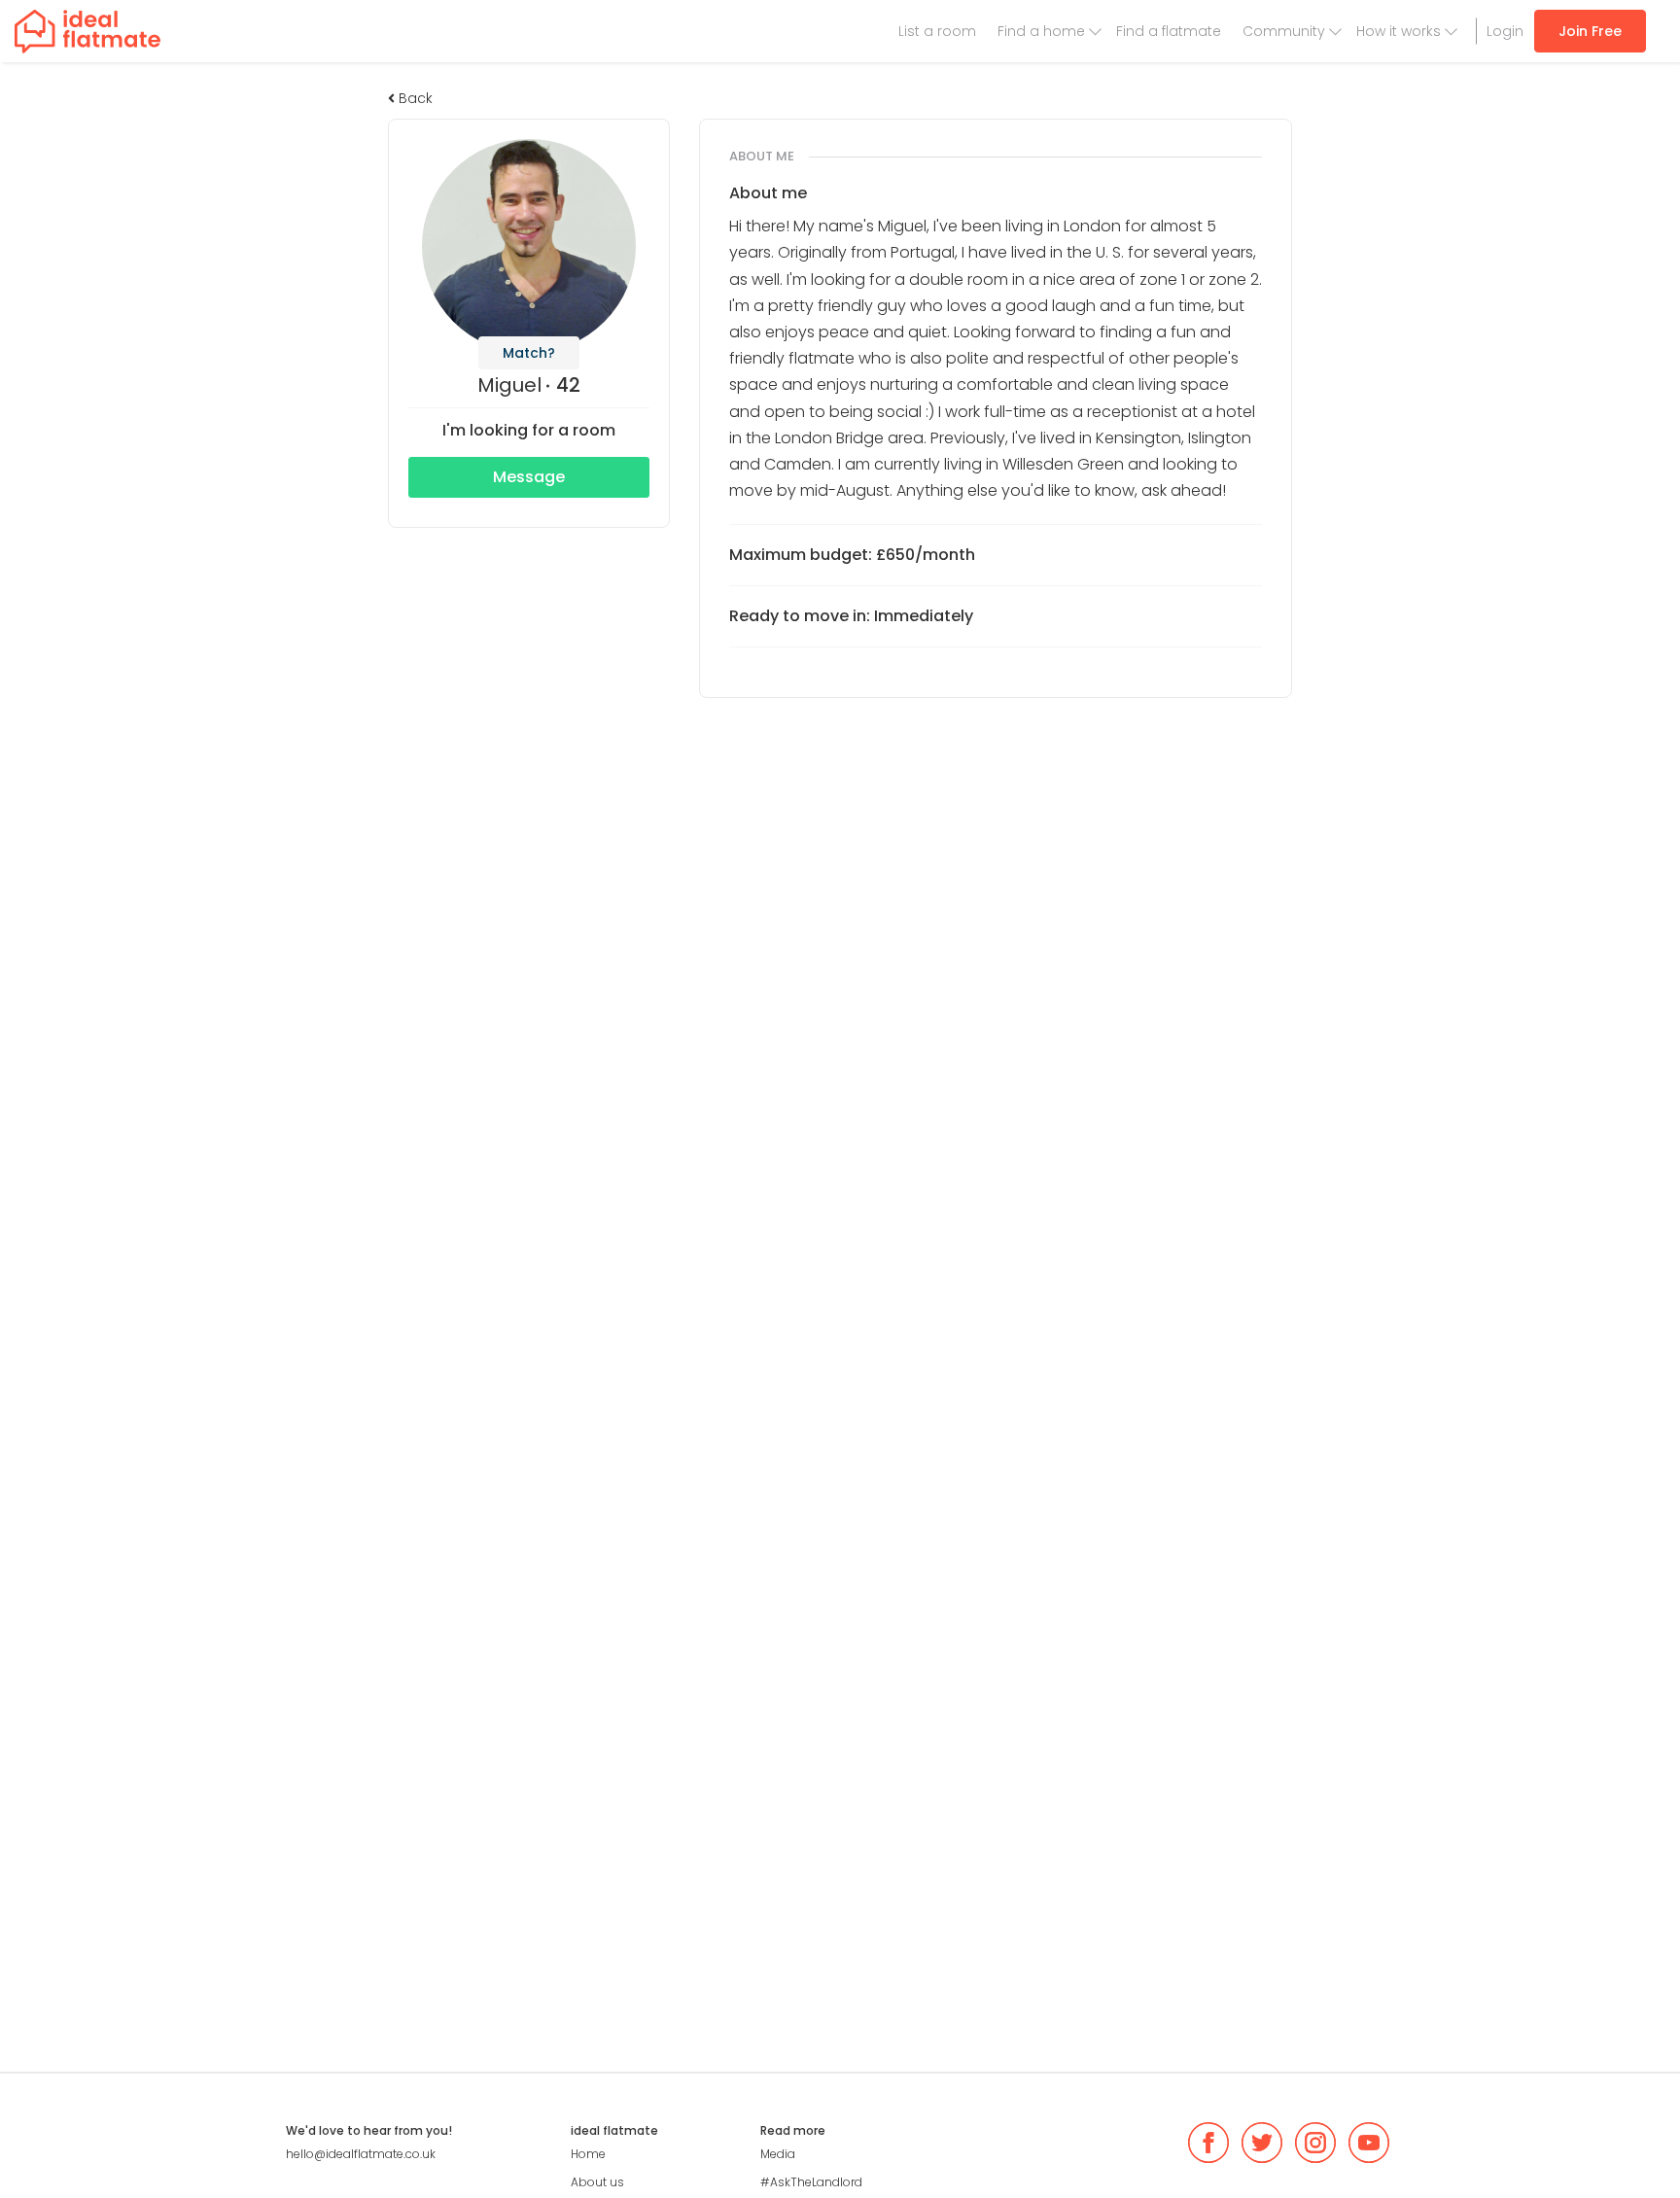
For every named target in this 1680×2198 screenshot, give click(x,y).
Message (529, 477)
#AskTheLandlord (811, 2182)
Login (1505, 31)
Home (588, 2154)
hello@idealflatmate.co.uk (361, 2154)
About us (597, 2182)
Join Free (1590, 31)
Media (778, 2154)
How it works (1399, 31)
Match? (529, 353)
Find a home (1041, 31)
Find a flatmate (1169, 31)
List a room (937, 31)
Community (1284, 31)
